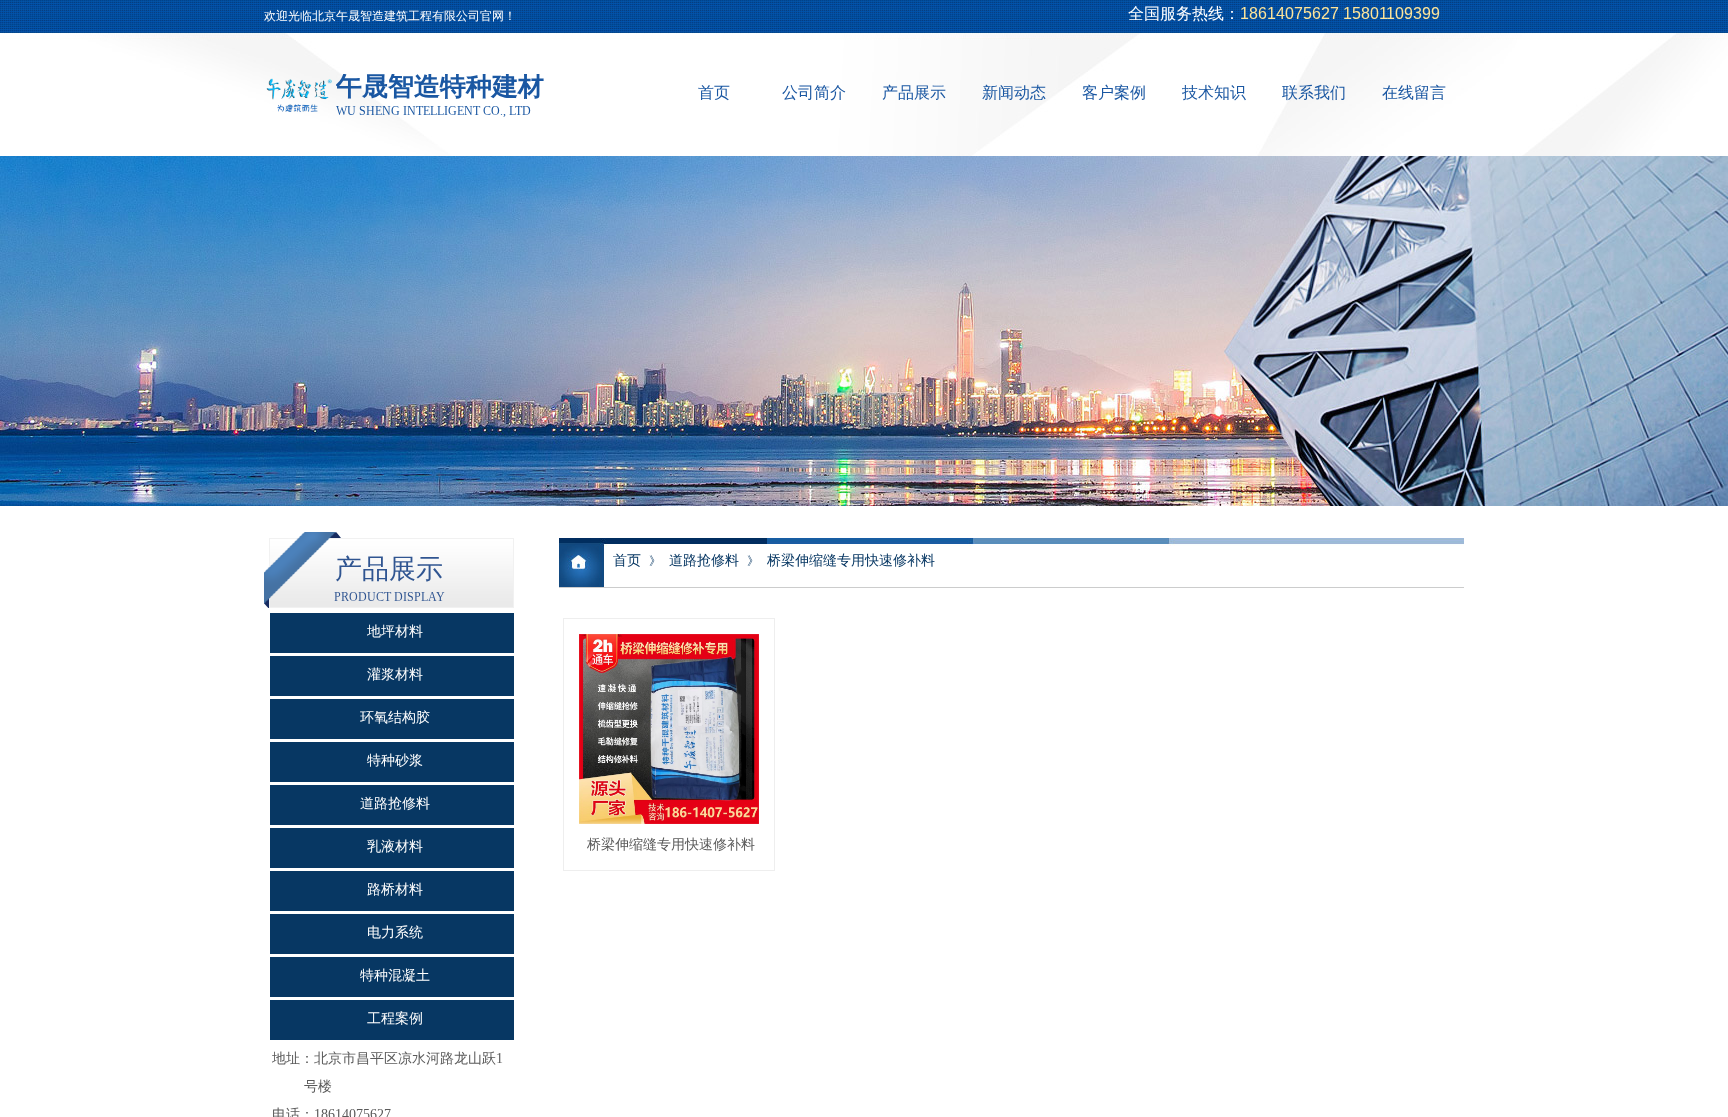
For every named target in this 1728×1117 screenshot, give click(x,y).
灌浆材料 (395, 674)
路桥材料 (395, 889)
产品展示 (914, 92)
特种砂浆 (395, 760)
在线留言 (1414, 92)
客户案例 (1114, 92)
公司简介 (814, 92)
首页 (714, 92)
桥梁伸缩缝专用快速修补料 (851, 560)
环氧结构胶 (395, 717)
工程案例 (395, 1018)
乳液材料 (395, 846)
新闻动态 (1014, 92)
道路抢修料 (704, 560)
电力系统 (395, 932)
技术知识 (1214, 92)
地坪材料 (395, 631)
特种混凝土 (395, 975)
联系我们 (1314, 92)
